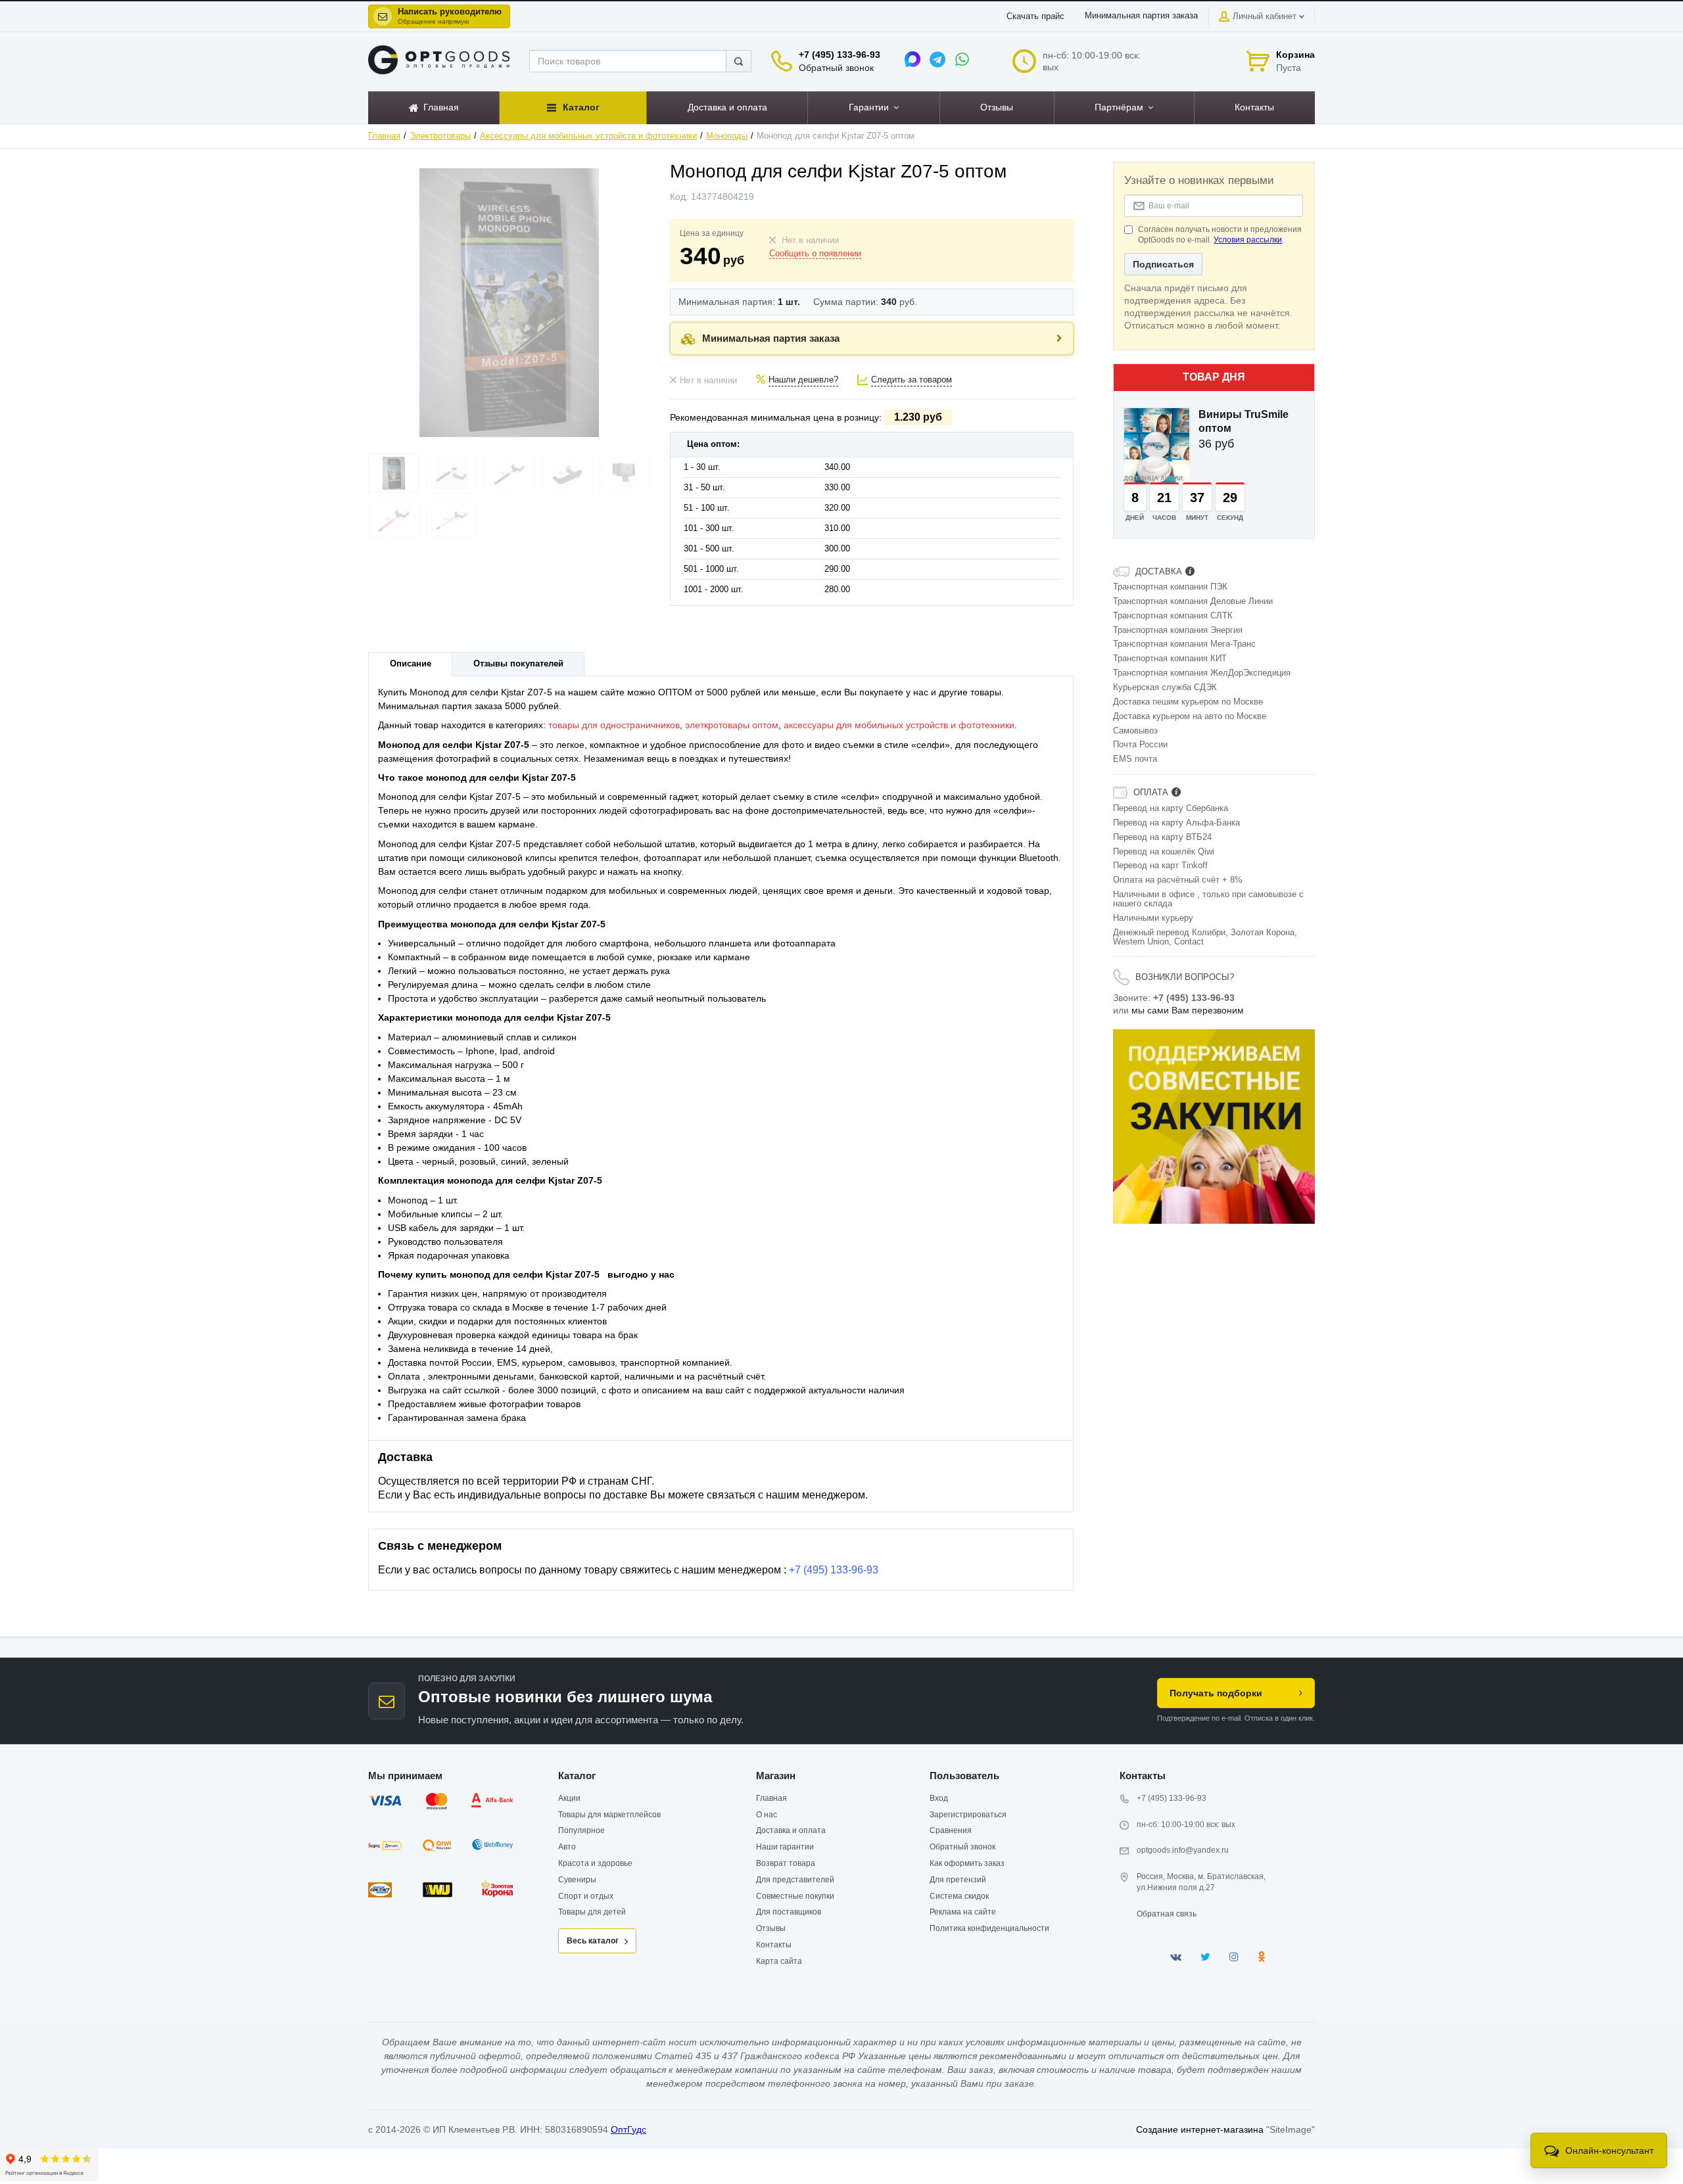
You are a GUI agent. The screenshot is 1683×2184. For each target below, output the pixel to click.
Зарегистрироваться (968, 1815)
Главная (384, 136)
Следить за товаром (912, 380)
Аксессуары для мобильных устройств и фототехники (588, 136)
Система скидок (959, 1896)
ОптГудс (628, 2129)
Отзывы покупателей (518, 664)
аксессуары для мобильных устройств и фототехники (899, 725)
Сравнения (951, 1830)
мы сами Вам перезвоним (1188, 1010)
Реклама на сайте (963, 1912)
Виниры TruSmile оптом (1244, 421)
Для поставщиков (789, 1912)
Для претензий (958, 1880)
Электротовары (440, 136)
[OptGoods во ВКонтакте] (1176, 1957)
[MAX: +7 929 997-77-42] (913, 59)
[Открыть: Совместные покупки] (1214, 1127)
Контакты (774, 1945)
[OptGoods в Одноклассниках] (1261, 1957)
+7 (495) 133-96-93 (840, 55)
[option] (1214, 1127)
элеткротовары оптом (732, 725)
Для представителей (795, 1880)
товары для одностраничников (614, 725)
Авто (567, 1847)
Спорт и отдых (586, 1896)
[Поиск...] (739, 61)
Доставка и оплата (791, 1830)
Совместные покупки (795, 1896)
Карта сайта (779, 1961)
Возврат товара (786, 1863)
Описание (411, 664)
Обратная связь (1167, 1914)
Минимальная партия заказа (1141, 16)
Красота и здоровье (595, 1863)
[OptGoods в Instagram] (1234, 1957)
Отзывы (771, 1928)
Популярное (581, 1830)
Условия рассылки (1248, 240)
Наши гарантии (785, 1847)
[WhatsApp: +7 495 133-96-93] (962, 59)
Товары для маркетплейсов (609, 1815)
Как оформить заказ (967, 1863)
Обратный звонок (836, 68)
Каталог (577, 1776)
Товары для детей (592, 1912)
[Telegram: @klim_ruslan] (937, 59)
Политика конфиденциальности (989, 1928)
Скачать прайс (1035, 16)
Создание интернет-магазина (1200, 2129)
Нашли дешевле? (803, 380)
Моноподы (727, 136)
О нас (767, 1815)
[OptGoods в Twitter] (1205, 1957)
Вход (939, 1798)
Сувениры (577, 1880)
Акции (569, 1798)
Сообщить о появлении (815, 254)
